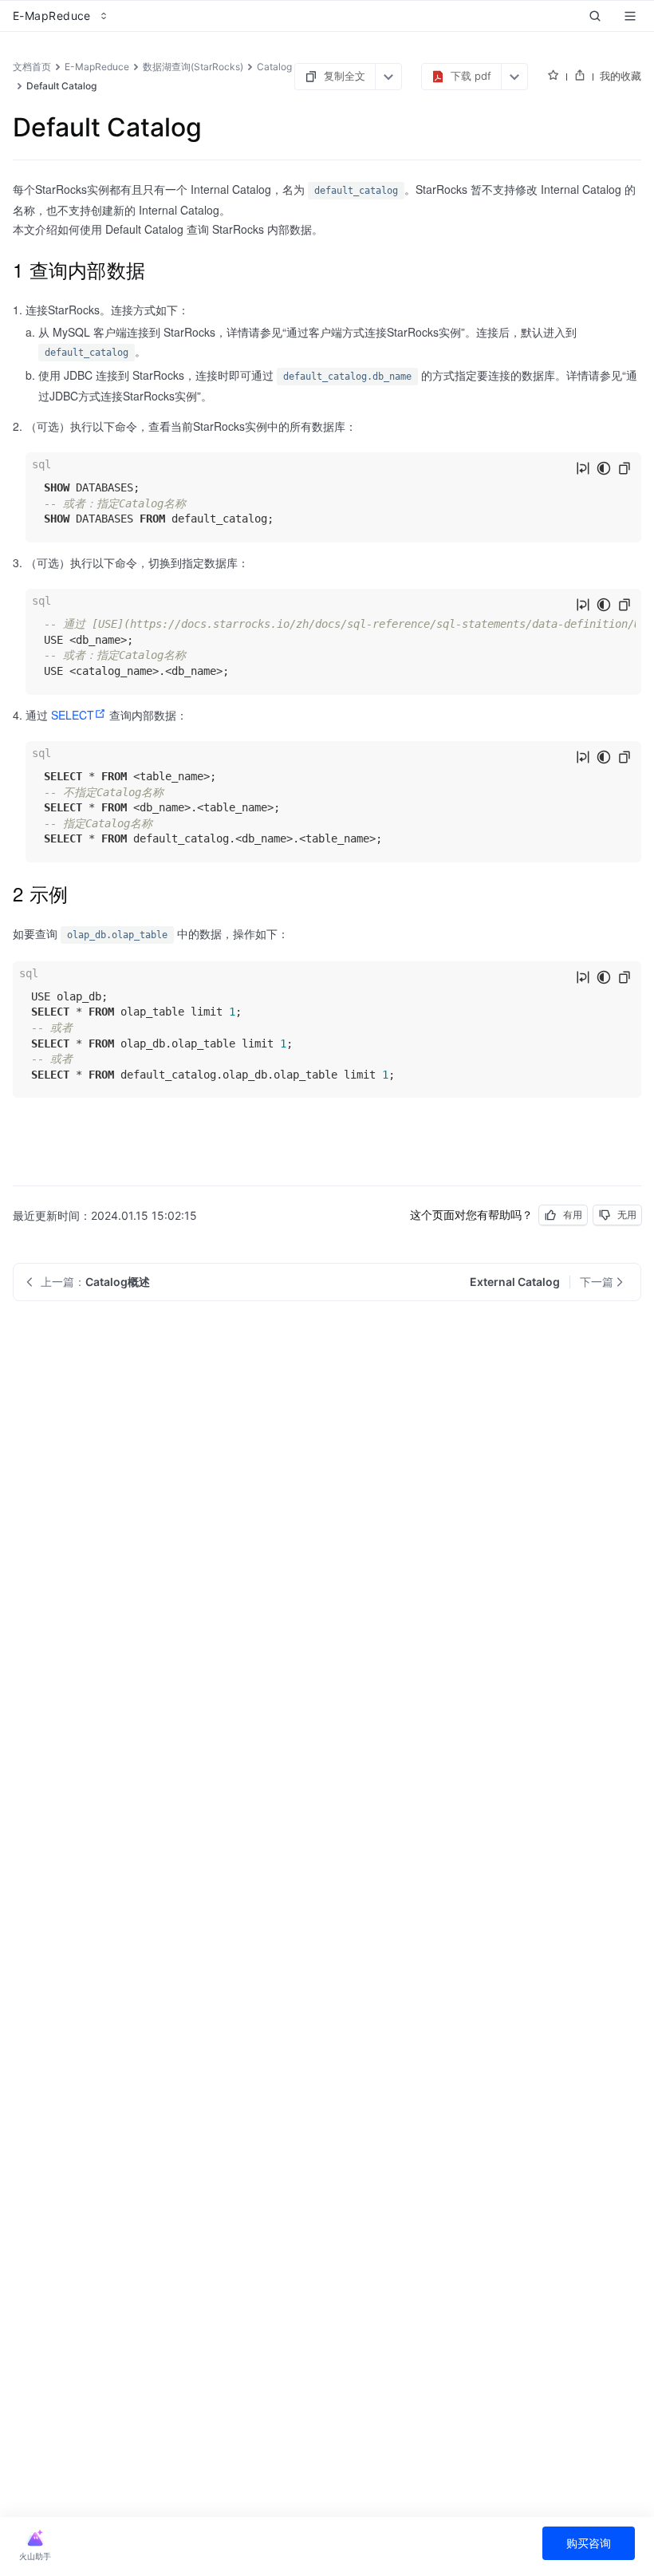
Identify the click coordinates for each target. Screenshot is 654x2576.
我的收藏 (621, 76)
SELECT (73, 715)
